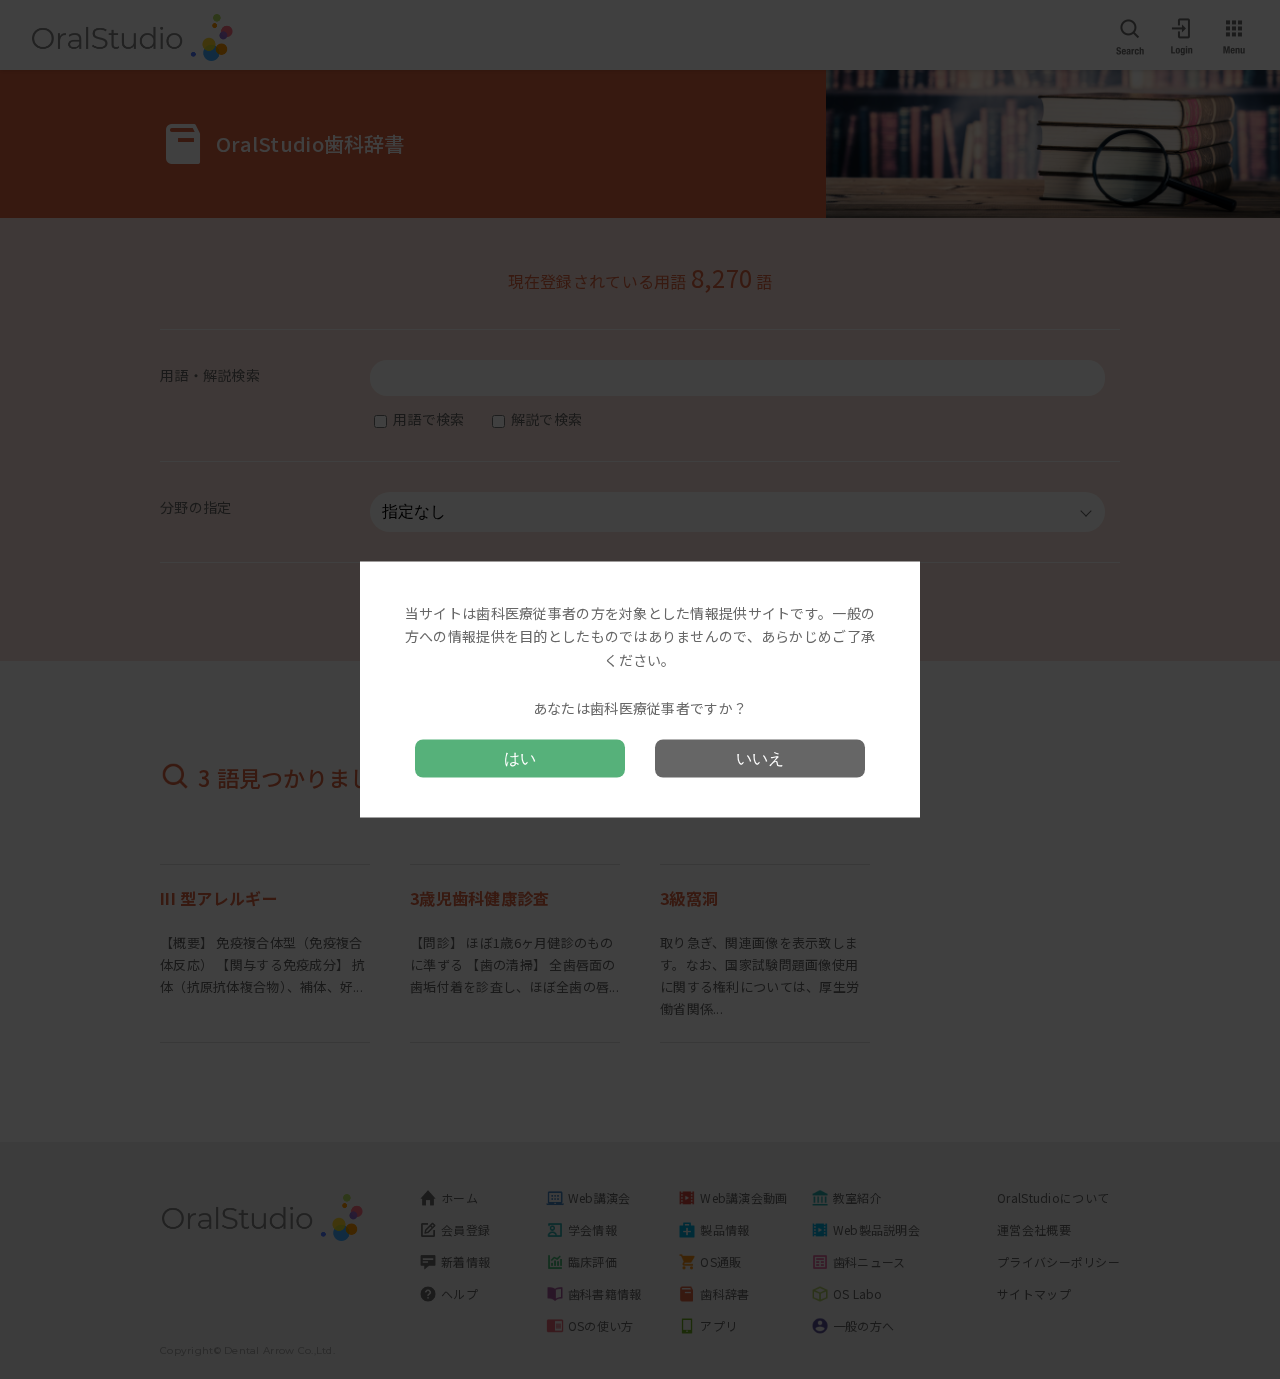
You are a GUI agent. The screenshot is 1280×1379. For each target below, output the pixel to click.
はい (520, 758)
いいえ (760, 758)
